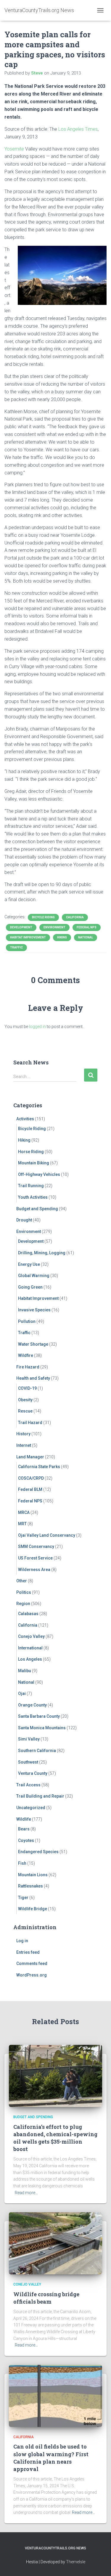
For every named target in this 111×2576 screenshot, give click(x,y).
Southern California (37, 1751)
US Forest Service (35, 1558)
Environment (54, 927)
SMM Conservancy (36, 1546)
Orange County (32, 1705)
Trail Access (28, 1785)
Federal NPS (87, 927)
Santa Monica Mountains (42, 1728)
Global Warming (34, 1276)
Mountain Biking (34, 1163)
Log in (22, 1941)
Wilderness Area (34, 1570)
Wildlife (24, 1819)
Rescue (25, 1411)
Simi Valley (29, 1739)
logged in (37, 1027)
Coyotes (26, 1840)
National (86, 937)
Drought (24, 1220)
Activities (25, 1119)
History (23, 1434)
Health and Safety (33, 1378)
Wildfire (26, 1355)
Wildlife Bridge (33, 1909)
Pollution (27, 1321)
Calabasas (28, 1614)
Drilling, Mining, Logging (42, 1253)
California (75, 917)
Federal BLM (30, 1489)
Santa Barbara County (39, 1716)
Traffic (16, 947)
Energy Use (29, 1264)
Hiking (62, 937)
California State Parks (39, 1467)
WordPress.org (32, 1975)
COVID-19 (27, 1388)
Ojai (22, 1693)
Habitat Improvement (28, 937)
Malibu (25, 1671)
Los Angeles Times (78, 129)
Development (21, 927)
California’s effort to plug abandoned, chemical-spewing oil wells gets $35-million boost (55, 2138)
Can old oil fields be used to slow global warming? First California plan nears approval (51, 2458)
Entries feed (28, 1952)
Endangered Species (38, 1852)
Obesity (25, 1400)
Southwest (28, 1762)
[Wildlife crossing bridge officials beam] (55, 2243)
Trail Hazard (30, 1423)
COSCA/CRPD (31, 1478)
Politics (24, 1592)
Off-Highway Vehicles (39, 1174)
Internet (24, 1445)
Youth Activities (33, 1197)
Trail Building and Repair (40, 1796)
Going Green (30, 1287)
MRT (22, 1524)
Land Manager (30, 1457)
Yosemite (14, 149)
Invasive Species (34, 1310)
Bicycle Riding (43, 917)
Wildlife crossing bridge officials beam (46, 2298)
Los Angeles (30, 1659)
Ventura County (33, 1773)
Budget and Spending (37, 1209)
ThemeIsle (76, 2562)
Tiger (23, 1898)
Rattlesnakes (30, 1886)
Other (22, 1581)
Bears (24, 1829)
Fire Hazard (28, 1367)
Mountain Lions (33, 1875)
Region (23, 1604)
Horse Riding (31, 1152)
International (30, 1648)
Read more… (26, 2193)
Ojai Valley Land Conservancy (47, 1535)
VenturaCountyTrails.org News (55, 2548)
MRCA (24, 1512)
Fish (22, 1863)
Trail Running (31, 1186)
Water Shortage (33, 1344)
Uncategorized (31, 1808)
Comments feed (32, 1963)
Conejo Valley (31, 1636)
